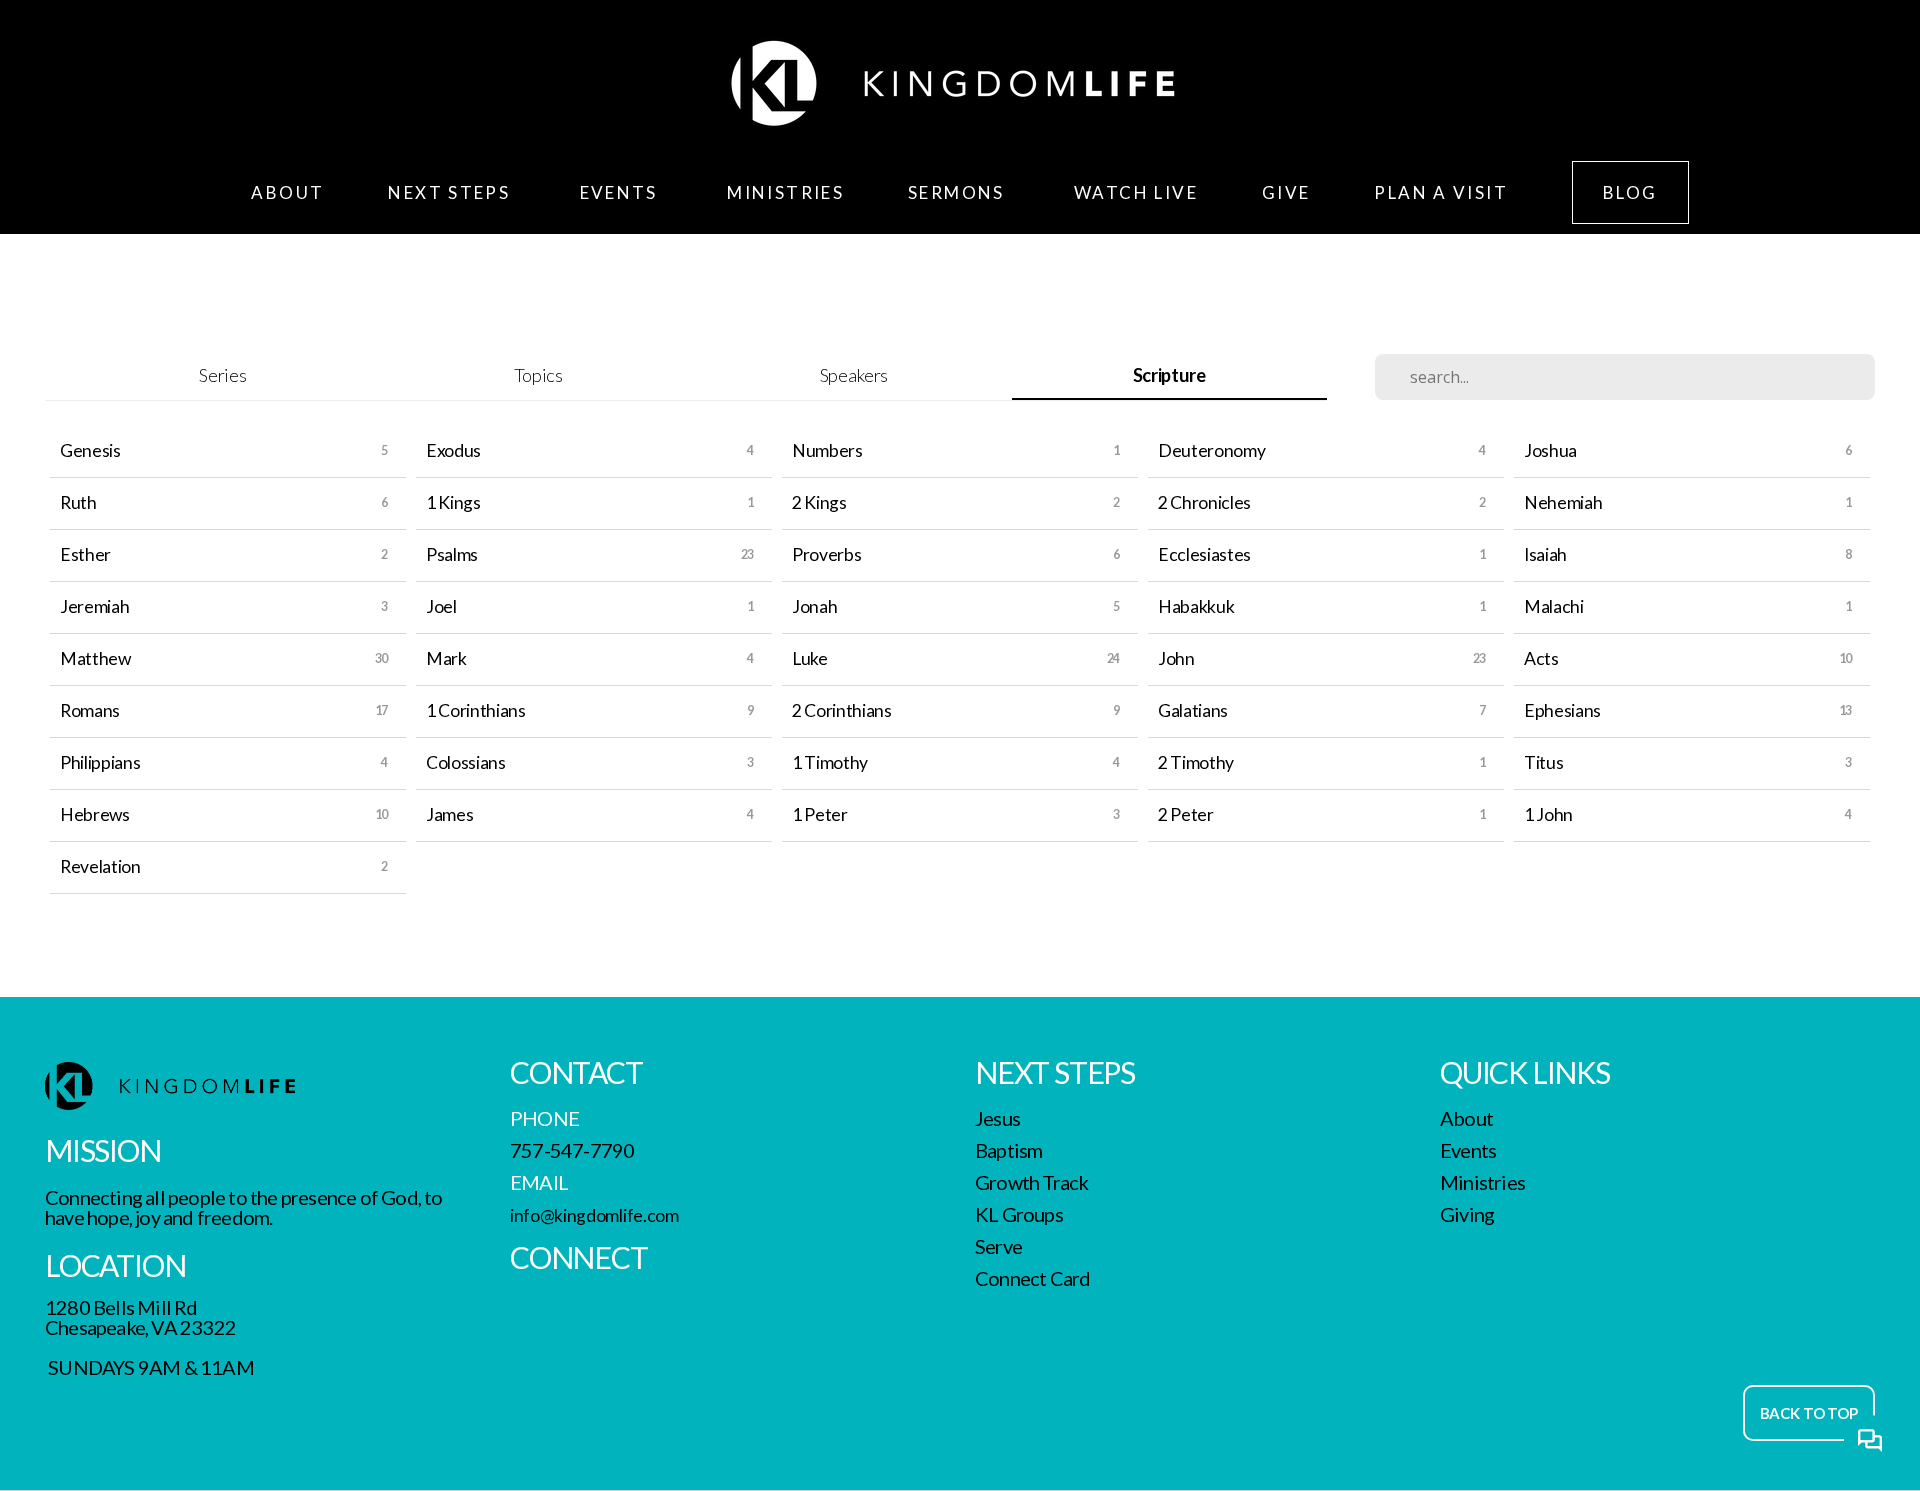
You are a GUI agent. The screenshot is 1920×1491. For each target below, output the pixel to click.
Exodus (453, 450)
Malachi (1554, 606)
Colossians (466, 762)
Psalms (452, 554)
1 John (1548, 814)
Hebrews (95, 814)
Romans (90, 710)
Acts (1541, 658)
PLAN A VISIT (1441, 192)
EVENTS (622, 192)
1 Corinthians (476, 710)
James (449, 814)
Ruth (78, 502)
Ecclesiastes (1204, 554)
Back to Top (1809, 1413)
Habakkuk (1196, 606)
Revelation (100, 866)
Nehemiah (1563, 502)
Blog (1630, 192)
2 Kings (819, 502)
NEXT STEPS (451, 192)
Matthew (95, 658)
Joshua (1550, 450)
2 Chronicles (1204, 502)
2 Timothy (1196, 762)
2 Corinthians (842, 710)
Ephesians (1562, 710)
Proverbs (826, 554)
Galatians (1193, 710)
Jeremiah (94, 606)
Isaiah (1545, 554)
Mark (446, 658)
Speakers (854, 375)
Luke (810, 658)
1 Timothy (830, 762)
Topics (538, 375)
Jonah (814, 606)
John (1176, 658)
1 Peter (820, 814)
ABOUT (287, 192)
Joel (441, 606)
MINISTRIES (785, 192)
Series (222, 375)
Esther (85, 554)
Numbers (827, 450)
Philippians (100, 762)
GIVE (1286, 192)
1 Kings (453, 502)
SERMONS (959, 192)
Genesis (90, 450)
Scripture (1169, 375)
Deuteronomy (1211, 450)
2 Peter (1186, 814)
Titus (1543, 762)
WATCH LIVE (1136, 192)
